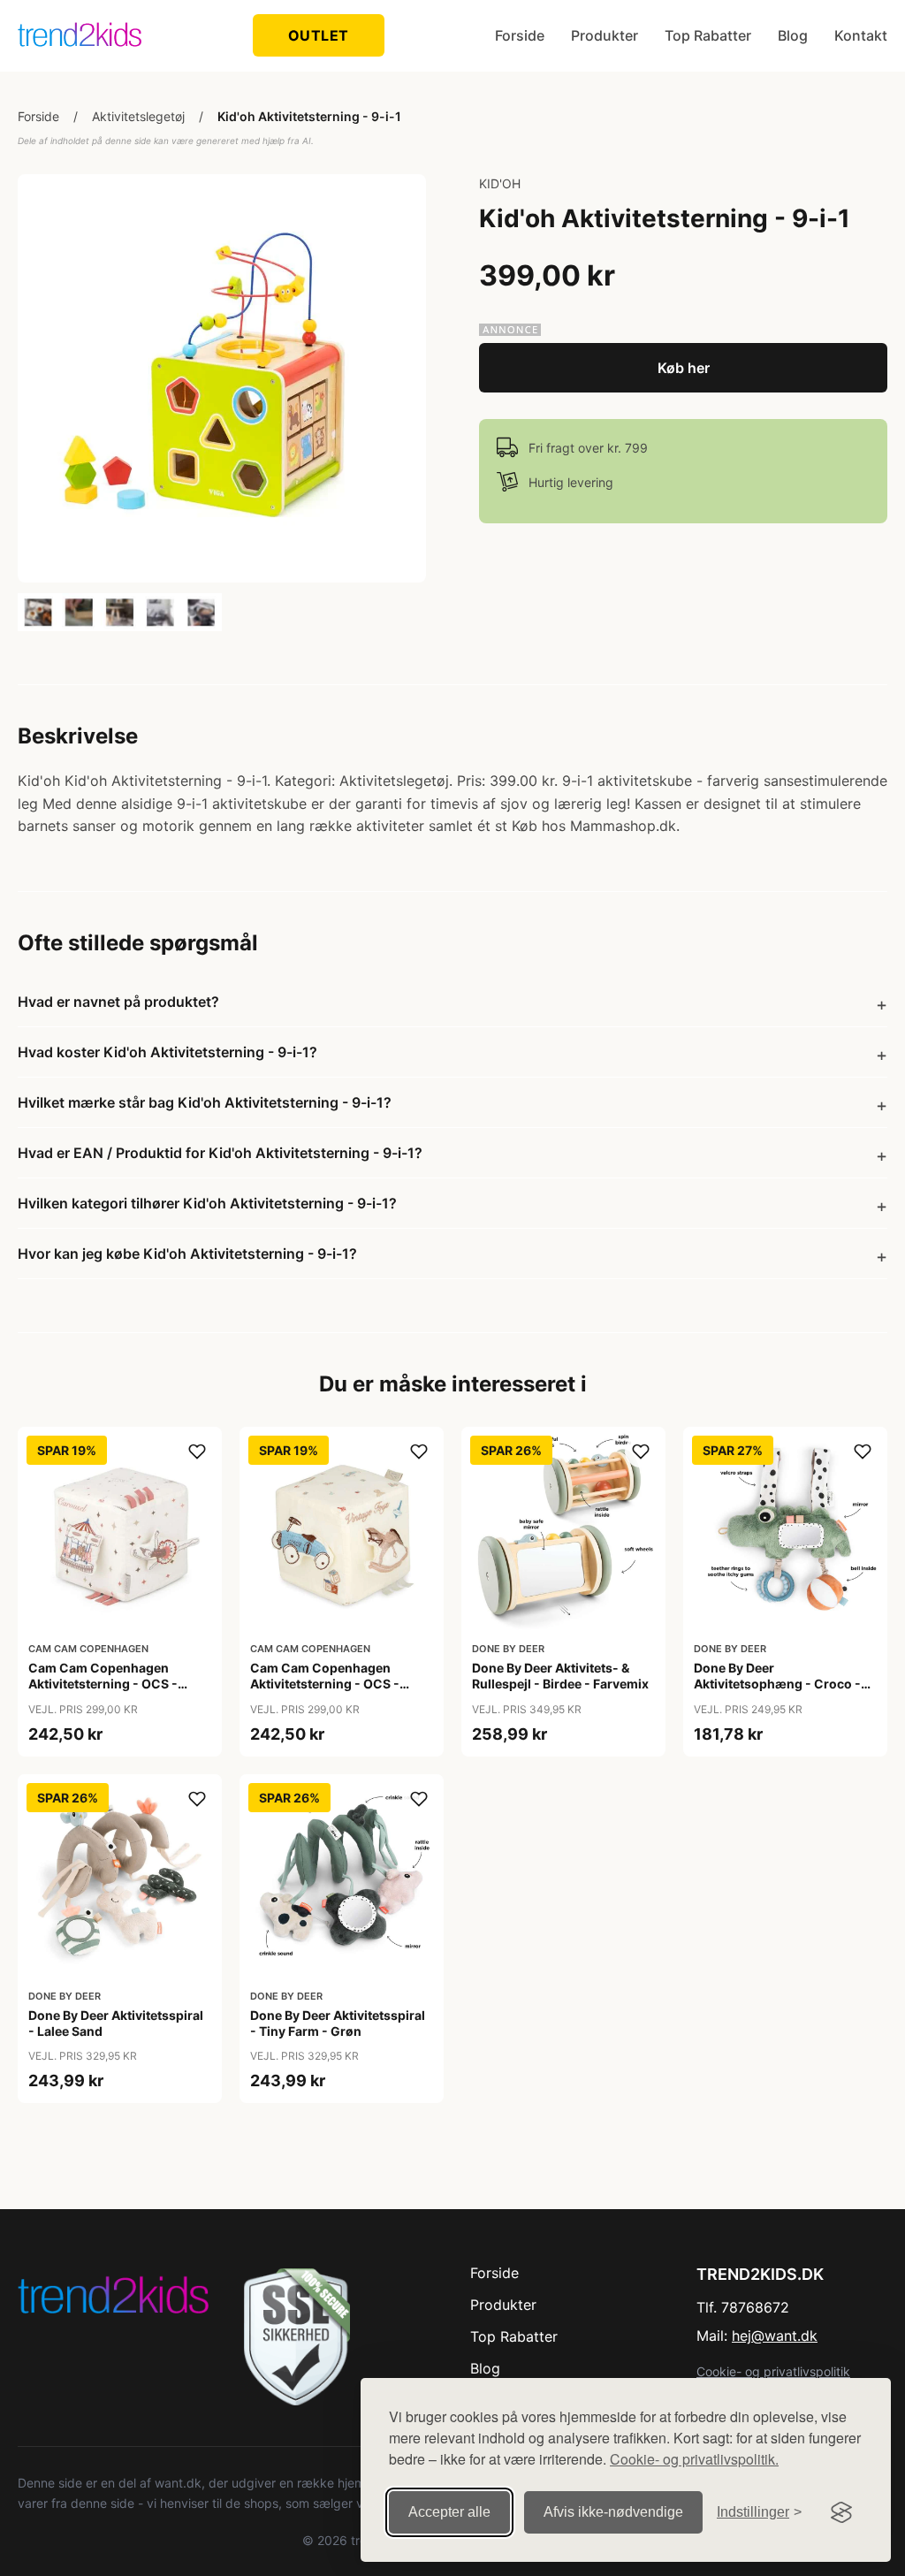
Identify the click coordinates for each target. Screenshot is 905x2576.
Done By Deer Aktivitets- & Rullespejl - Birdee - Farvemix (560, 1676)
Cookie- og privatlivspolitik (773, 2371)
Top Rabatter (708, 35)
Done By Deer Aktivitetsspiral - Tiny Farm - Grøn (338, 2023)
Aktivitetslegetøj (138, 116)
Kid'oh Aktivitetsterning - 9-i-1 (309, 116)
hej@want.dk (775, 2336)
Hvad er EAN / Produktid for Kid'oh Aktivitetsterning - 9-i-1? (220, 1153)
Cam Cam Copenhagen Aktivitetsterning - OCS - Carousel (103, 1684)
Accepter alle (449, 2512)
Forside (520, 35)
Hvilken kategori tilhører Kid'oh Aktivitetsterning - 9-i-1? (207, 1203)
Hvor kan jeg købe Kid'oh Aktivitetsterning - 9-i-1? (187, 1254)
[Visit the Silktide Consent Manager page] (841, 2512)
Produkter (605, 35)
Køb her (684, 368)
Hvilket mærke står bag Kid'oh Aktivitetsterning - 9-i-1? (205, 1102)
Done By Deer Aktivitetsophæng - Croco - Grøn (777, 1684)
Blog (793, 35)
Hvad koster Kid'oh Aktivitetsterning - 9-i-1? (167, 1052)
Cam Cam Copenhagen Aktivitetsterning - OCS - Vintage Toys (325, 1684)
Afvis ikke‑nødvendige (613, 2512)
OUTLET (319, 35)
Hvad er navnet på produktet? (118, 1002)
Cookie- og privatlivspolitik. (694, 2459)
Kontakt (861, 35)
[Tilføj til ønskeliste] (197, 1452)
